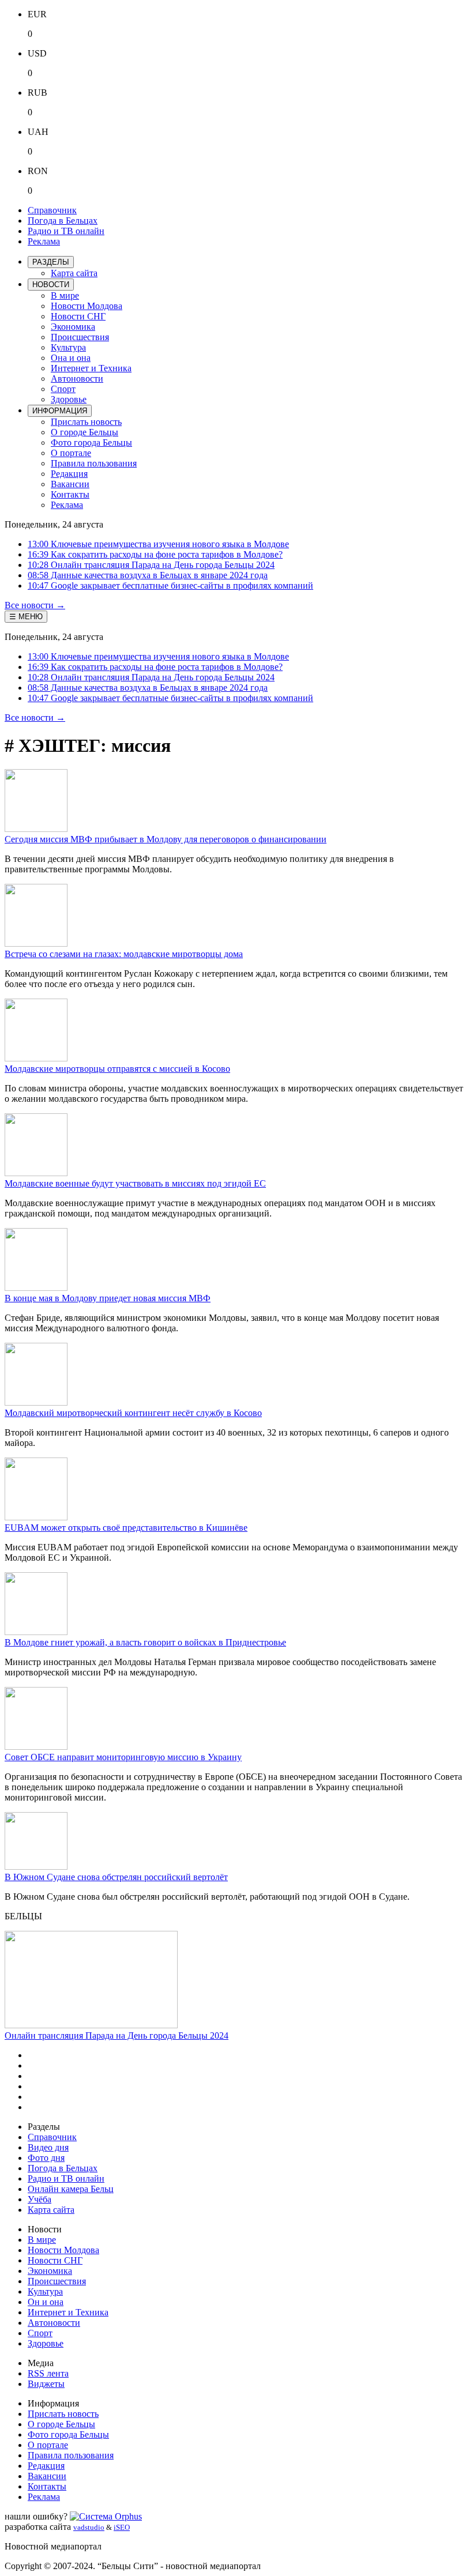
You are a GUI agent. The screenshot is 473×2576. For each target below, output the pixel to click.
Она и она (71, 358)
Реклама (44, 241)
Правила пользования (94, 463)
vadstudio (89, 2527)
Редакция (69, 474)
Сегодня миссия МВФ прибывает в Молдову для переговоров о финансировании (166, 839)
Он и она (46, 2302)
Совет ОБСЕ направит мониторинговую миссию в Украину (123, 1757)
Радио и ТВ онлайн (66, 231)
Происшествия (80, 337)
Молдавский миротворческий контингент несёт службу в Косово (133, 1413)
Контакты (70, 494)
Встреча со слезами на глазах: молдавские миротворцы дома (124, 954)
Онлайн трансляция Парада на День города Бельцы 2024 (117, 2035)
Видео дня (48, 2147)
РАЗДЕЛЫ (51, 262)
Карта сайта (74, 273)
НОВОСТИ (51, 285)
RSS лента (48, 2373)
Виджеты (46, 2384)
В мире (65, 295)
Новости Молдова (87, 306)
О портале (71, 453)
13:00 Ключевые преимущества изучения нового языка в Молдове (158, 544)
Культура (68, 347)
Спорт (63, 389)
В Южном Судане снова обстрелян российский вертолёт (116, 1877)
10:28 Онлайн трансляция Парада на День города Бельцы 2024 (151, 565)
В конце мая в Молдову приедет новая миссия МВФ (108, 1298)
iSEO (122, 2527)
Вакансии (70, 484)
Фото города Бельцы (91, 442)
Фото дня (46, 2158)
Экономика (73, 327)
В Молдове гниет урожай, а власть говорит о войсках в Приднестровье (145, 1642)
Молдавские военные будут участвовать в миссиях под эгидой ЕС (135, 1183)
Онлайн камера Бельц (71, 2189)
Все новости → (35, 605)
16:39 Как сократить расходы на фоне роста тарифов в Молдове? (155, 554)
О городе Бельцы (85, 432)
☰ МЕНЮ (26, 617)
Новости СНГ (78, 316)
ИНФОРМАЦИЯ (60, 411)
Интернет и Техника (91, 368)
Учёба (40, 2199)
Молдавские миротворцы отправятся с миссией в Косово (117, 1069)
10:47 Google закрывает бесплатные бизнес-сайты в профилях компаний (170, 585)
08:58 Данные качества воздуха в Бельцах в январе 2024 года (148, 575)
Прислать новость (86, 422)
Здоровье (69, 399)
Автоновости (77, 379)
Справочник (52, 210)
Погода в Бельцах (63, 221)
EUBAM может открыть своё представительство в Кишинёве (126, 1528)
